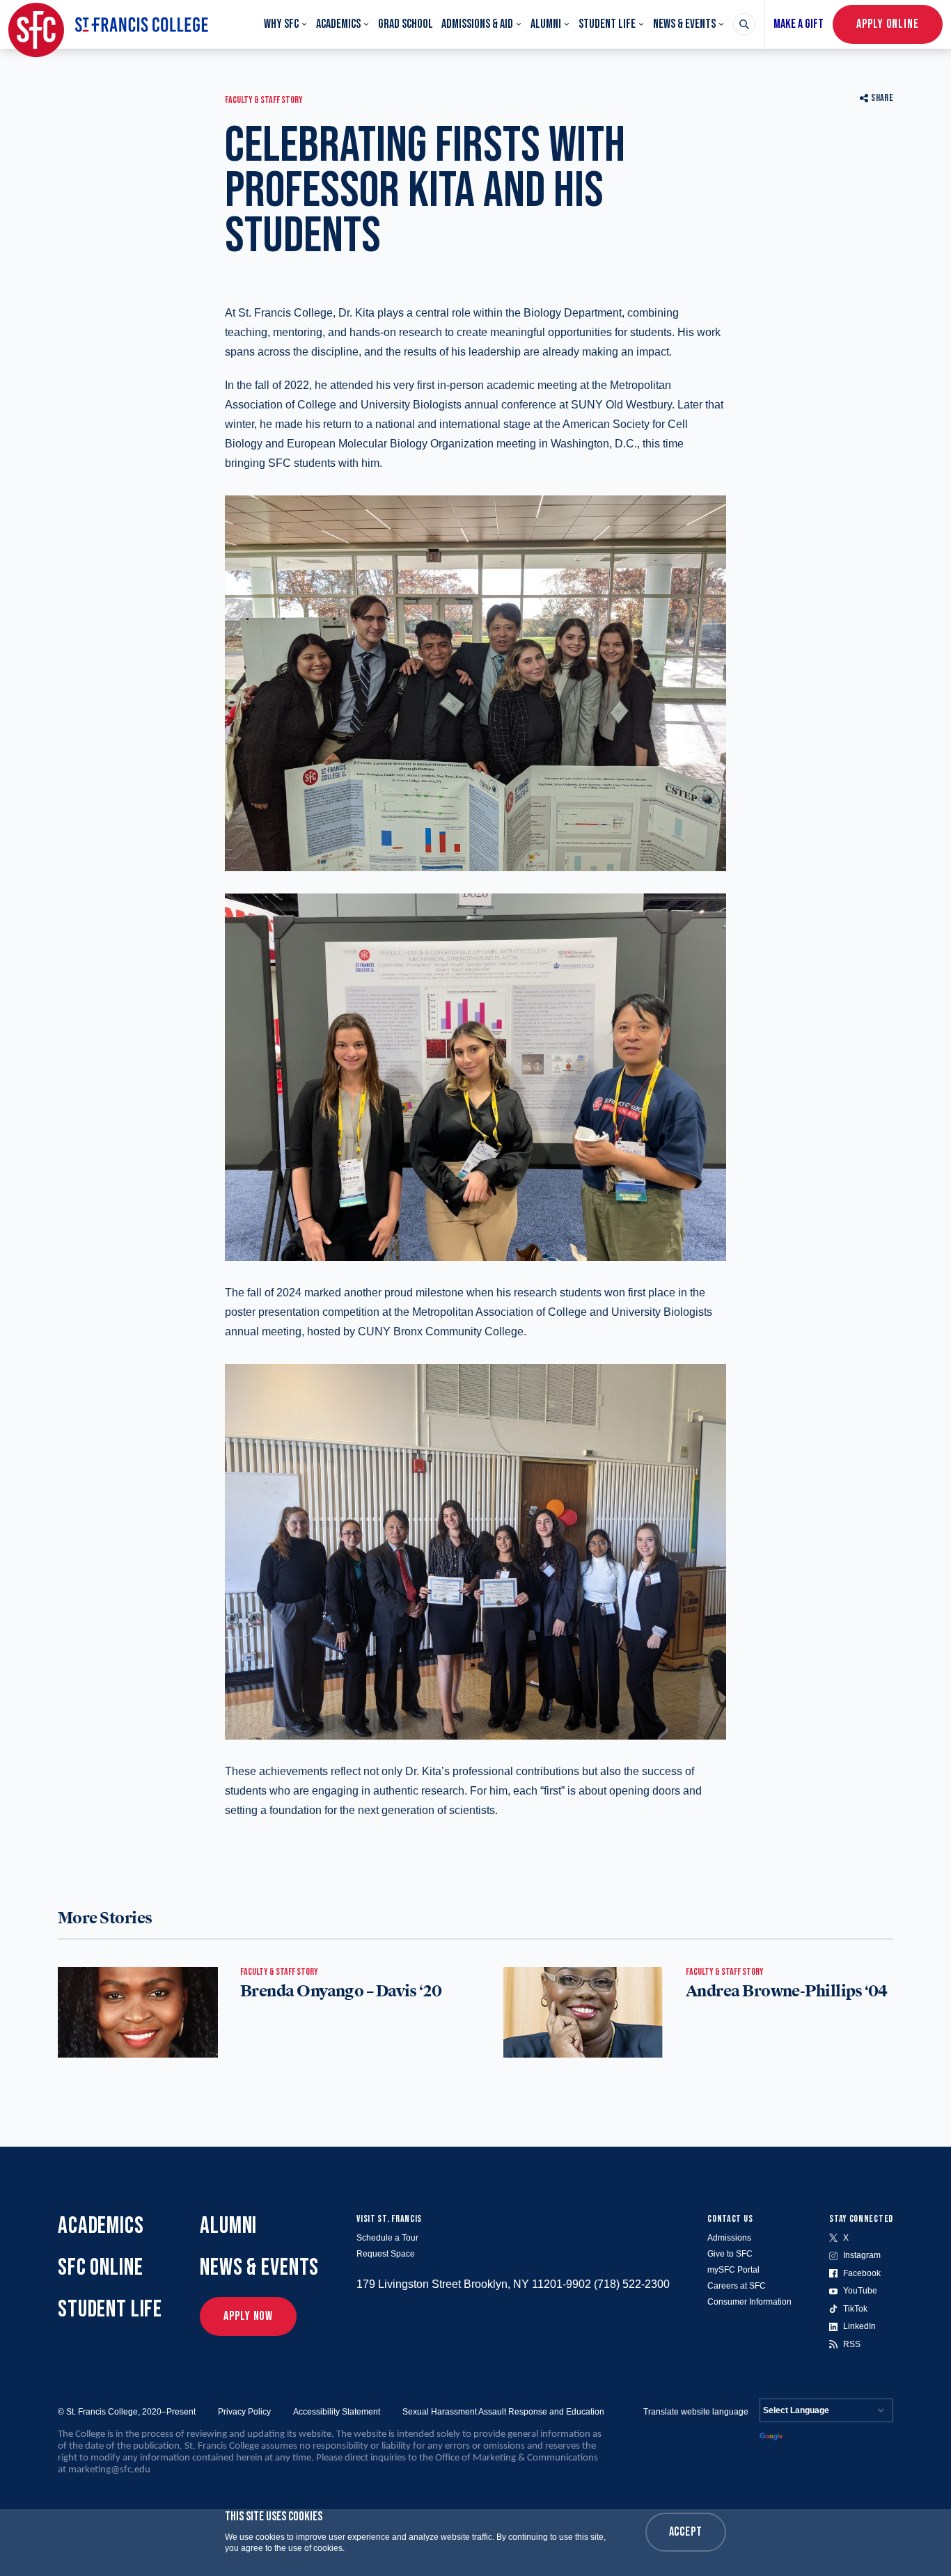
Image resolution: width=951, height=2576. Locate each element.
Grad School (406, 24)
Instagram (862, 2255)
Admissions (729, 2238)
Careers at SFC (737, 2286)
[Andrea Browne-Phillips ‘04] (583, 2012)
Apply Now (248, 2316)
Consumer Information (749, 2302)
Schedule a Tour (387, 2238)
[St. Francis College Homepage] (108, 24)
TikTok (855, 2309)
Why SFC (281, 24)
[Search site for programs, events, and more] (744, 24)
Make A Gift (799, 24)
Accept (686, 2532)
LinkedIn (859, 2326)
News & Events (684, 24)
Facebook (862, 2273)
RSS (852, 2344)
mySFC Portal (733, 2270)
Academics (338, 24)
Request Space (386, 2254)
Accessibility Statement (337, 2412)
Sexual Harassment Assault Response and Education (503, 2412)
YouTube (860, 2291)
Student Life (607, 24)
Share (882, 98)
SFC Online (101, 2267)
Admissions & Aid (477, 24)
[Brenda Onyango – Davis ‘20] (138, 2012)
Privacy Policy (244, 2412)
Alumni (546, 24)
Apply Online (888, 24)
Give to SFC (730, 2254)
